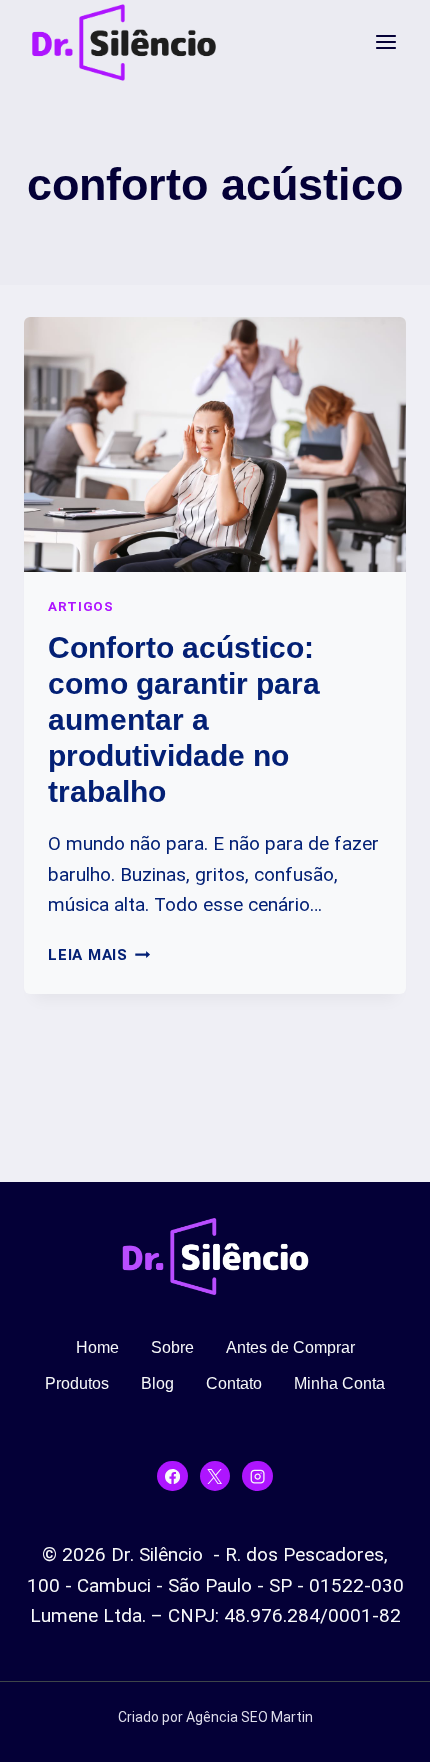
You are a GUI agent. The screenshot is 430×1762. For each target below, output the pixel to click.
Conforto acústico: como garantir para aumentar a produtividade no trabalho (184, 719)
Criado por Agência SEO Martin (215, 1717)
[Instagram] (257, 1476)
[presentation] (215, 444)
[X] (215, 1476)
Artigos (81, 606)
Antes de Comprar (290, 1347)
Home (97, 1347)
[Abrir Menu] (385, 42)
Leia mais (99, 955)
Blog (157, 1383)
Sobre (172, 1347)
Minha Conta (339, 1383)
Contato (234, 1383)
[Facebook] (172, 1476)
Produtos (77, 1383)
